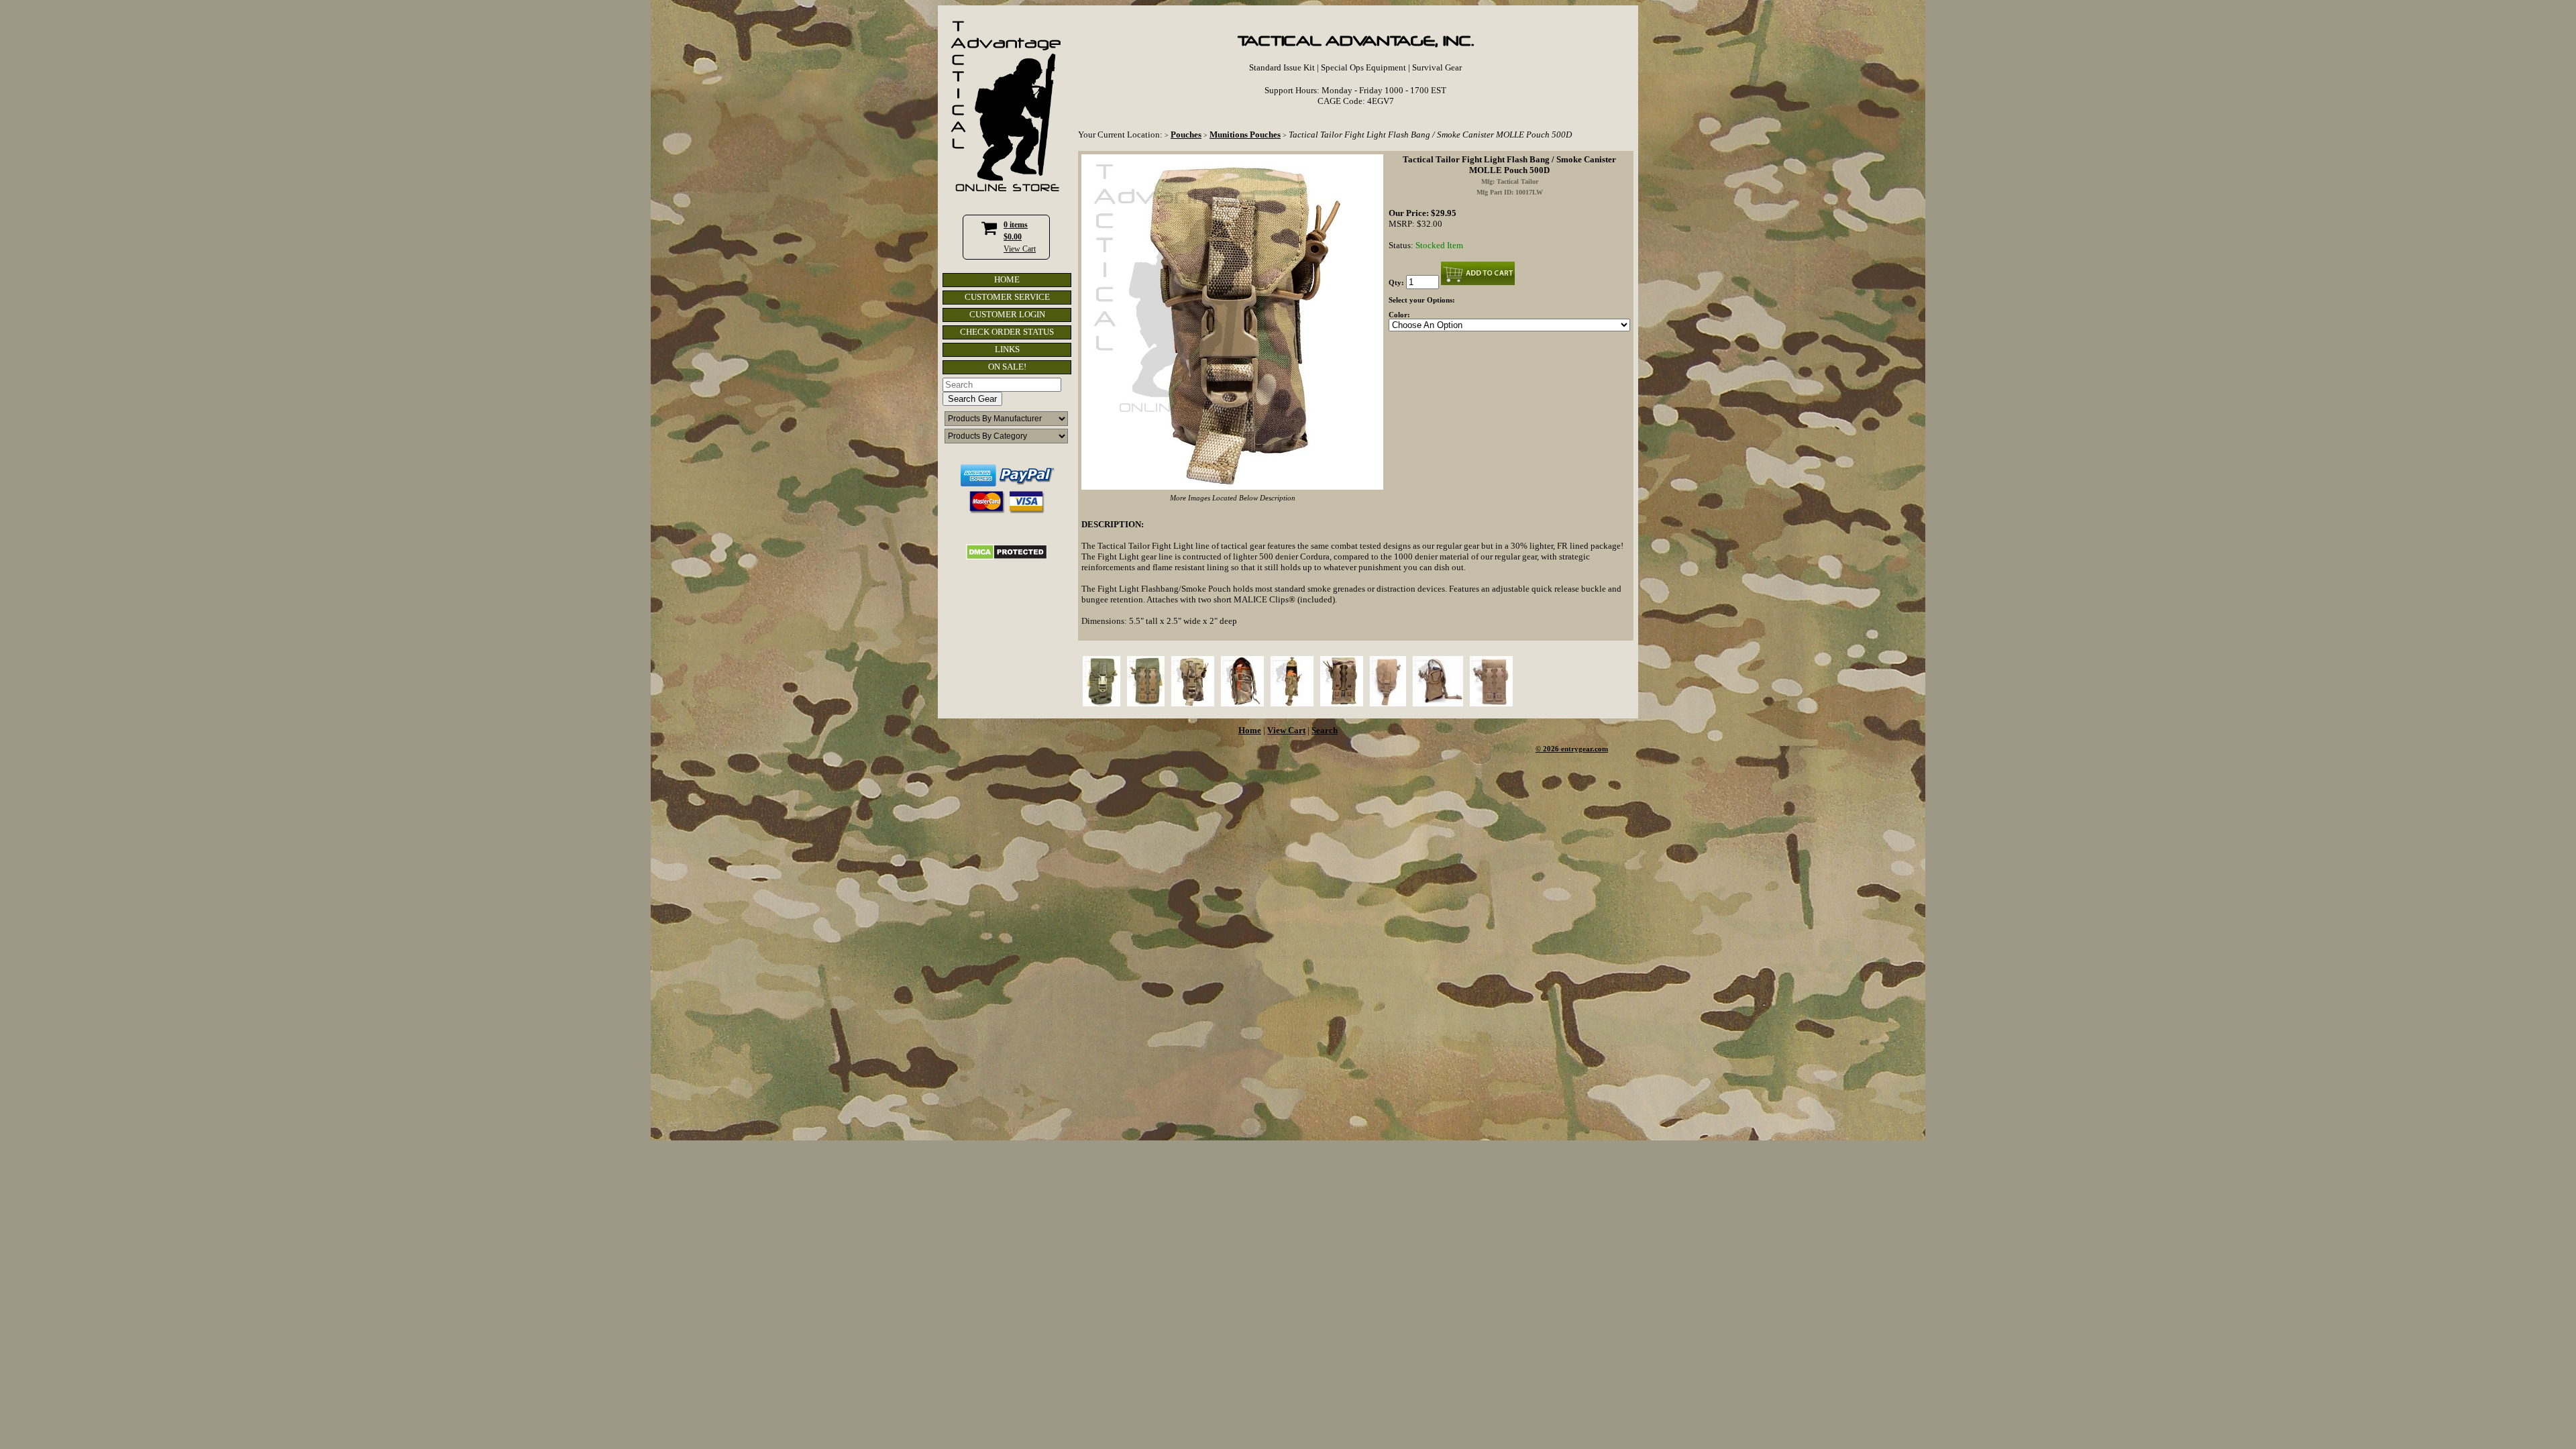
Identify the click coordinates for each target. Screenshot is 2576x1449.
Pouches (1186, 135)
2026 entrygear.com (1575, 749)
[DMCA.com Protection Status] (1007, 557)
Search (1325, 730)
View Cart (1020, 249)
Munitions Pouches (1245, 135)
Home (1250, 730)
